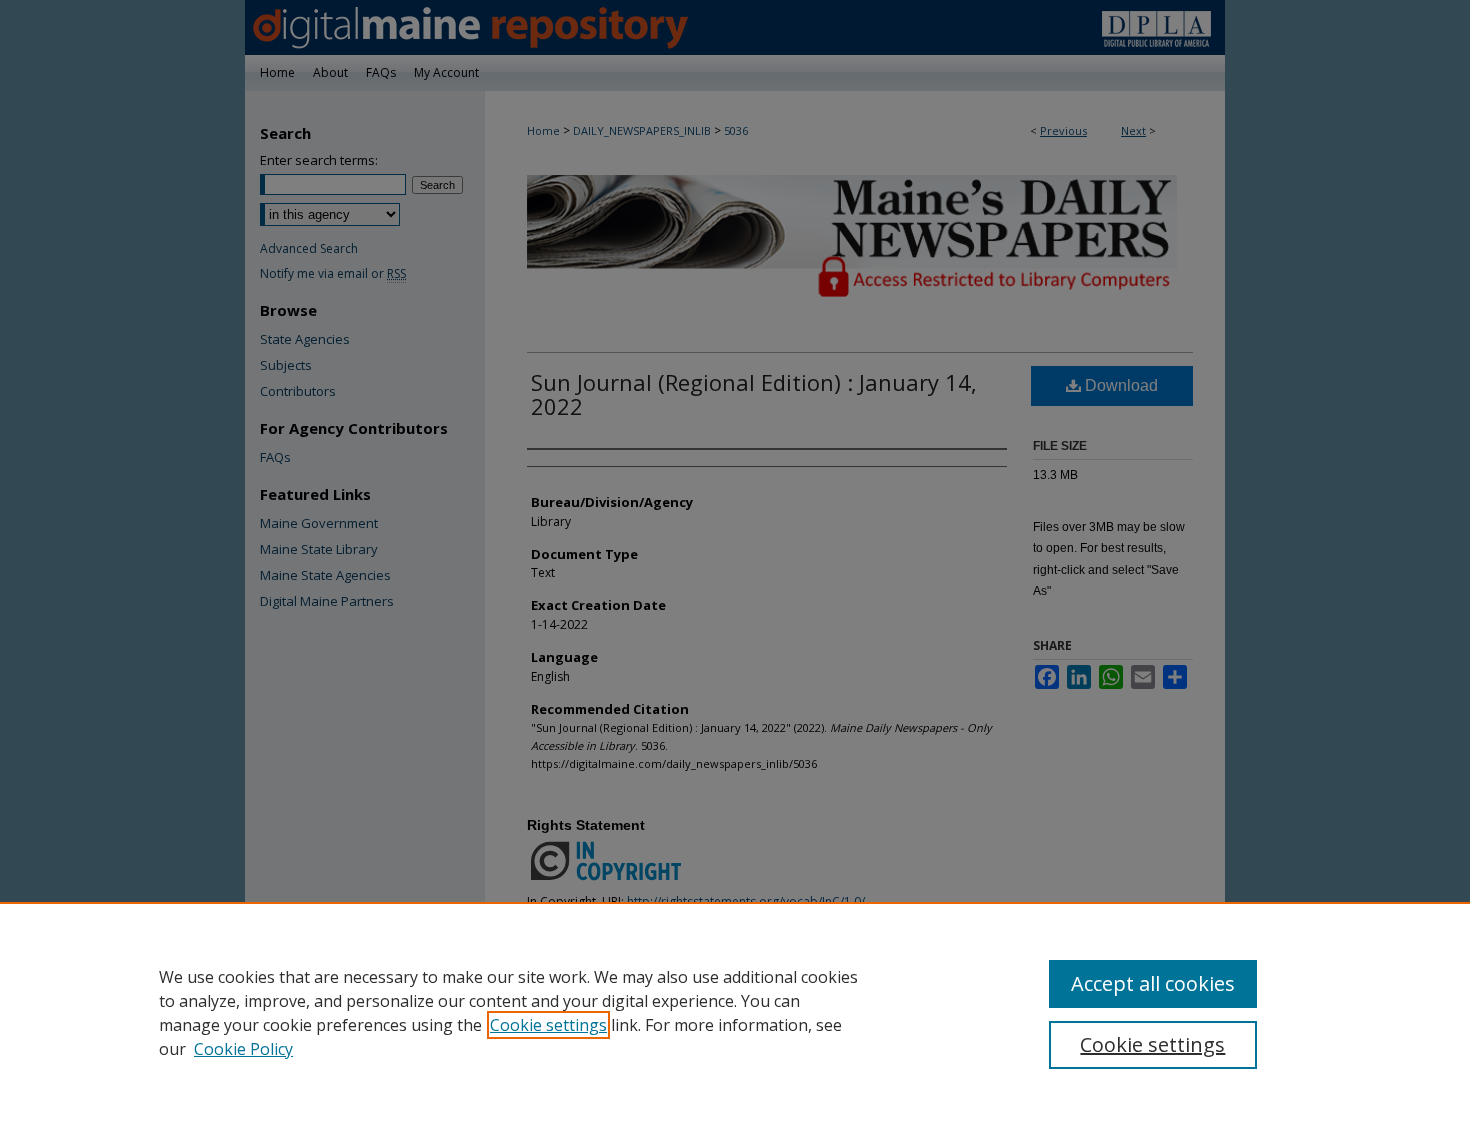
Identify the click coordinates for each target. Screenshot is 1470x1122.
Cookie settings (548, 1025)
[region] (735, 1012)
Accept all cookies (1153, 983)
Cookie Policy (243, 1049)
